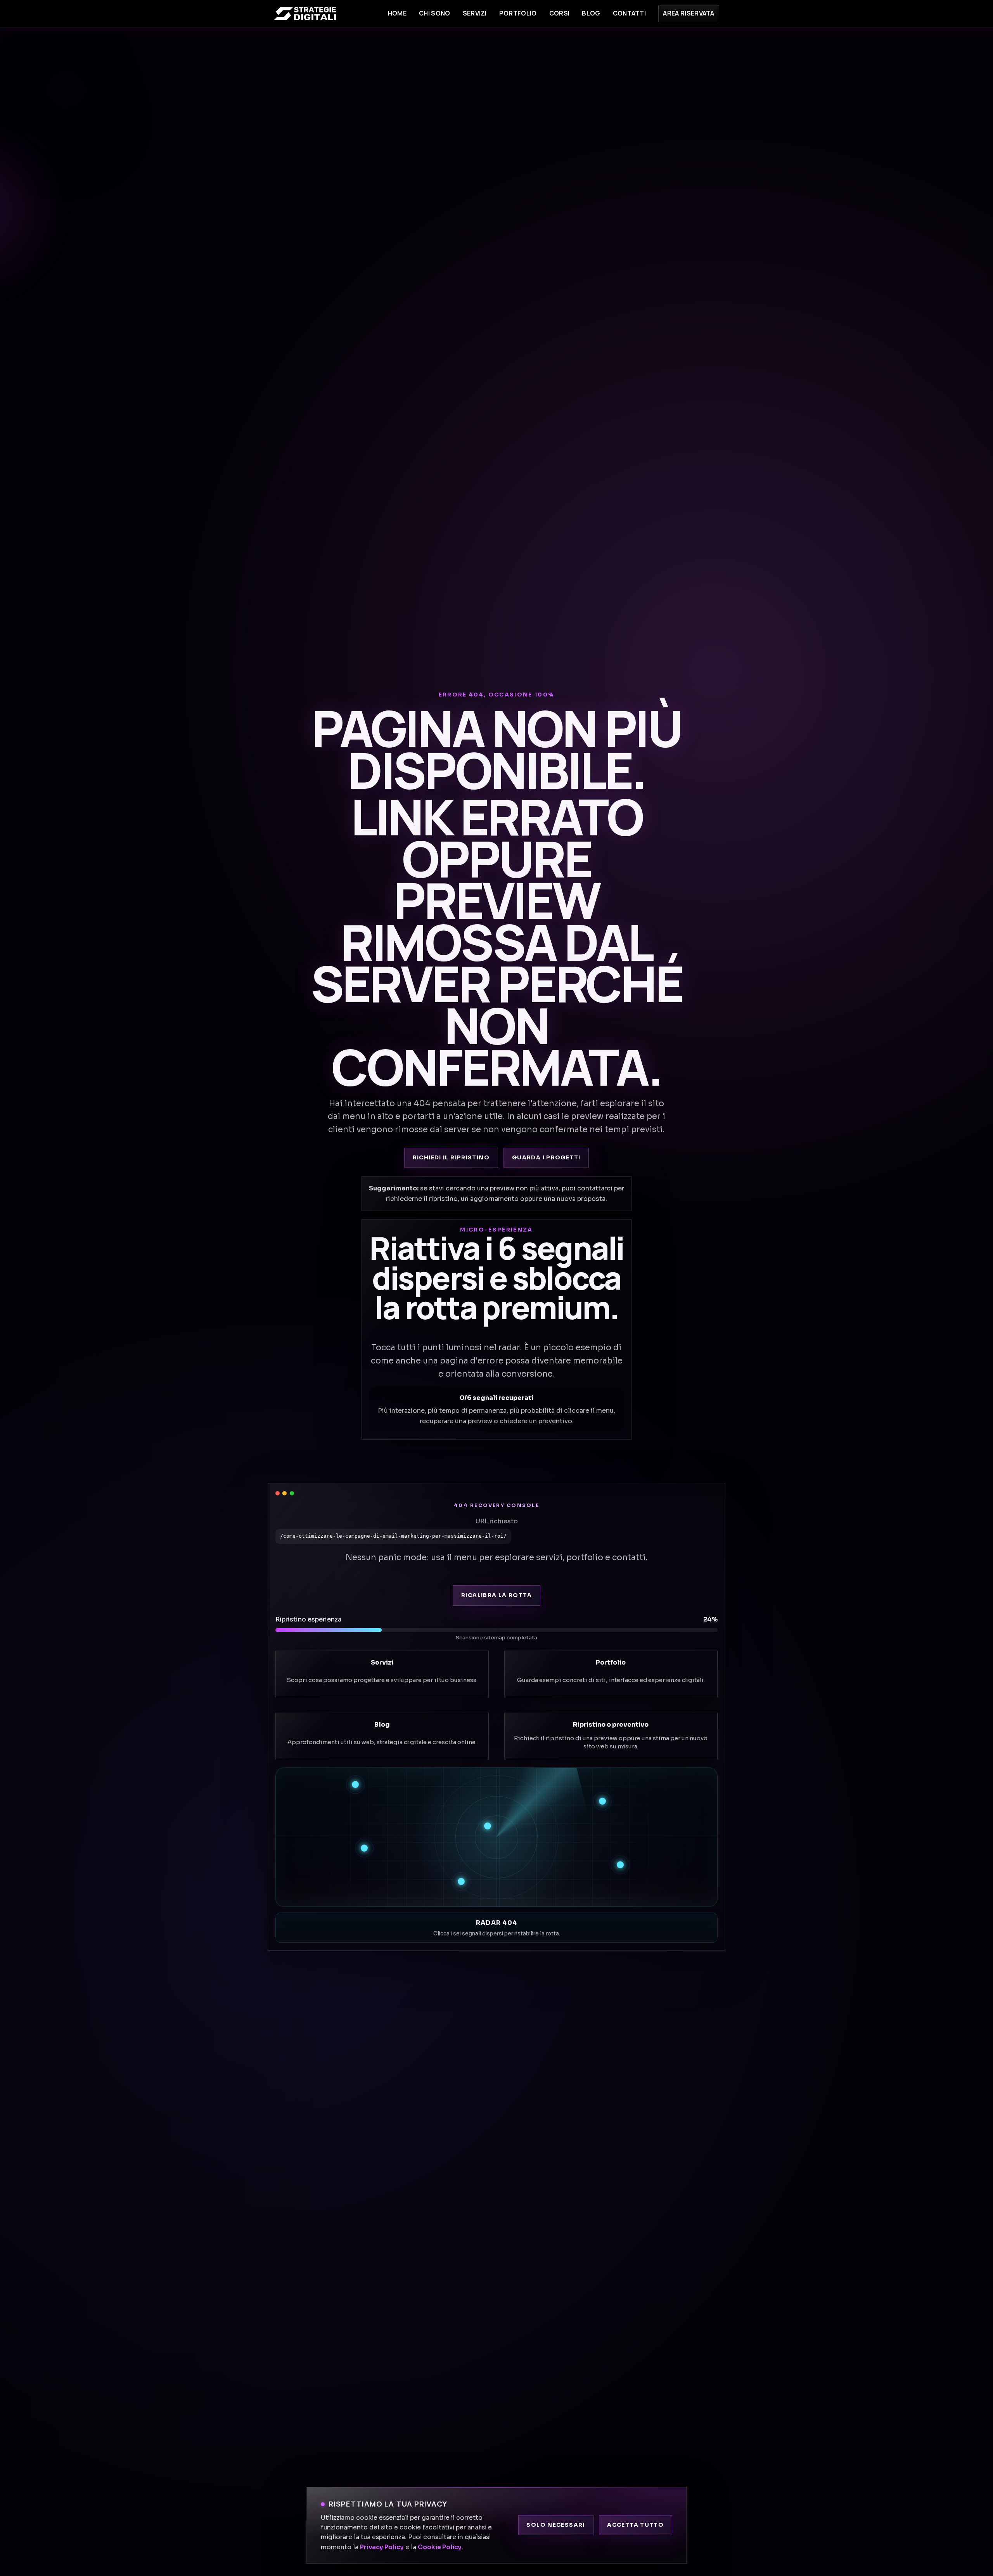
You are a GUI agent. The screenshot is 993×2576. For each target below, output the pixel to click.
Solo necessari (555, 2525)
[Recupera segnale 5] (620, 1865)
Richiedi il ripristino (451, 1158)
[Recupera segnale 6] (461, 1881)
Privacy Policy (382, 2547)
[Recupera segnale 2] (602, 1801)
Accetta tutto (635, 2525)
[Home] (305, 14)
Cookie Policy (440, 2547)
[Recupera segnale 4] (364, 1848)
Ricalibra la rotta (496, 1595)
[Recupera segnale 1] (355, 1784)
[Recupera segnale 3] (488, 1826)
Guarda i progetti (546, 1158)
